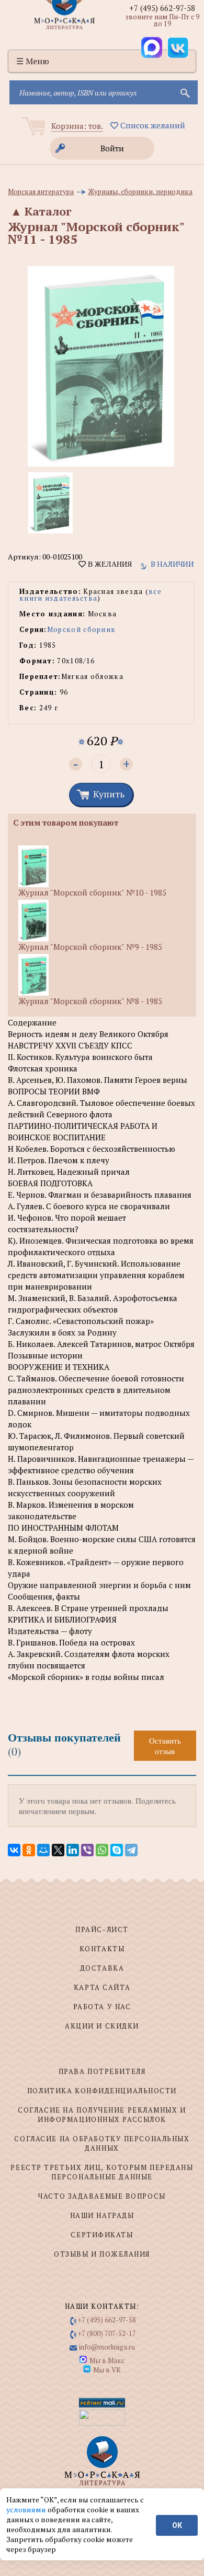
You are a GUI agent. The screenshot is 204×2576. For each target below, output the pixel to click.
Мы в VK (107, 2370)
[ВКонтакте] (14, 1850)
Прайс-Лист (102, 1929)
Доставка (102, 1968)
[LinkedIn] (73, 1850)
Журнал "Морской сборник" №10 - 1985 (92, 892)
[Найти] (184, 92)
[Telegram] (131, 1850)
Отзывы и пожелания (102, 2254)
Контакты (102, 1949)
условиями (27, 2509)
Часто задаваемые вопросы (102, 2196)
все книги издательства (90, 595)
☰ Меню (33, 61)
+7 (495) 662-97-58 (162, 8)
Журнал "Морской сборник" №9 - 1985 (90, 947)
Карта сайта (102, 1987)
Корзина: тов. (77, 126)
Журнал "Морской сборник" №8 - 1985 (90, 1001)
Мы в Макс (107, 2360)
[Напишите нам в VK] (178, 47)
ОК (177, 2525)
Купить (109, 794)
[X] (58, 1850)
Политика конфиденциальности (102, 2091)
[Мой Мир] (43, 1850)
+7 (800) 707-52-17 (107, 2333)
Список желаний (152, 125)
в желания (109, 564)
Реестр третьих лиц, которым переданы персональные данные (102, 2172)
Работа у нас (102, 2007)
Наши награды (102, 2215)
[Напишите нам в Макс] (152, 47)
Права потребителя (102, 2071)
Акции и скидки (102, 2026)
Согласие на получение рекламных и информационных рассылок (102, 2115)
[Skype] (117, 1850)
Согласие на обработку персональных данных (102, 2143)
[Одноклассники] (29, 1850)
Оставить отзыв (165, 1746)
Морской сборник (82, 629)
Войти (112, 148)
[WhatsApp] (102, 1850)
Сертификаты (102, 2235)
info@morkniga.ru (107, 2347)
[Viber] (87, 1850)
